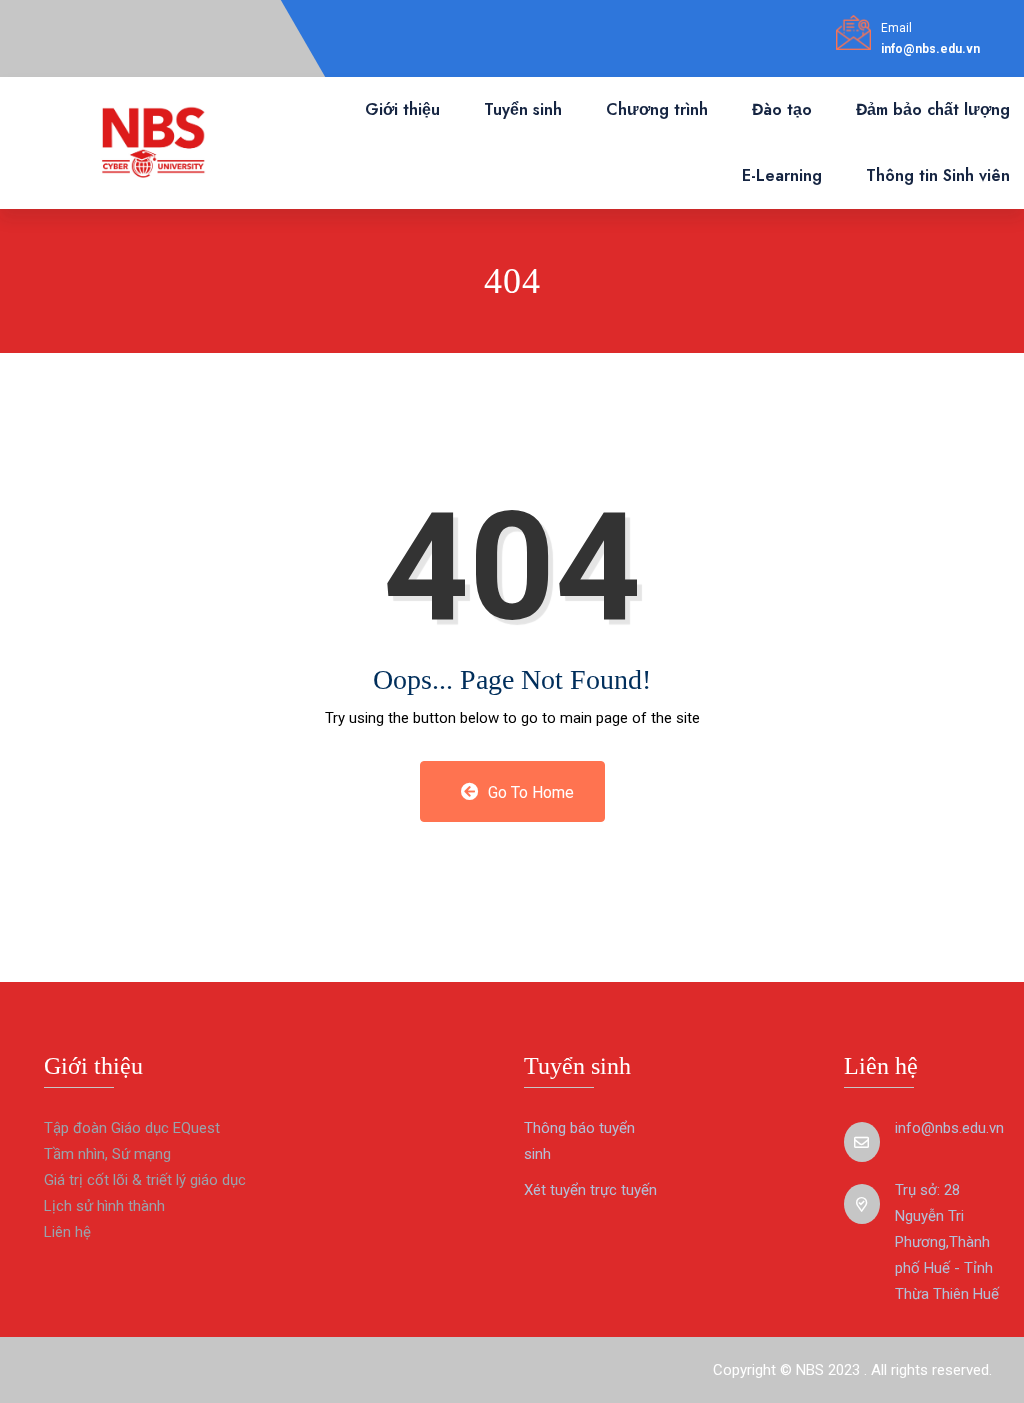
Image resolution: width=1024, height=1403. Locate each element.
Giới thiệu (402, 109)
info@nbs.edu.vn (930, 49)
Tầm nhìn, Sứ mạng (107, 1154)
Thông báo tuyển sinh (579, 1141)
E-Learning (782, 175)
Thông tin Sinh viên (938, 175)
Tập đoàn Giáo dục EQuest (132, 1128)
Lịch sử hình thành (104, 1206)
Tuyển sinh (523, 109)
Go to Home (529, 792)
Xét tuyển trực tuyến (590, 1190)
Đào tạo (782, 109)
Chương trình (657, 109)
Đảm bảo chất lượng (933, 109)
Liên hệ (67, 1232)
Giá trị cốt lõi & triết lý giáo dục (145, 1180)
